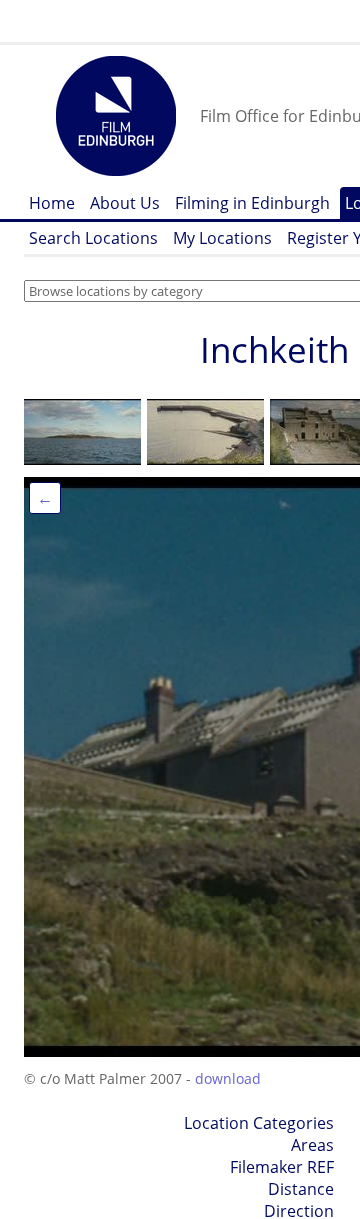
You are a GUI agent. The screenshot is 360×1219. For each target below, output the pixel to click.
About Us (125, 203)
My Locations (222, 238)
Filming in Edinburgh (252, 203)
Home (52, 203)
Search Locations (93, 238)
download (228, 1078)
